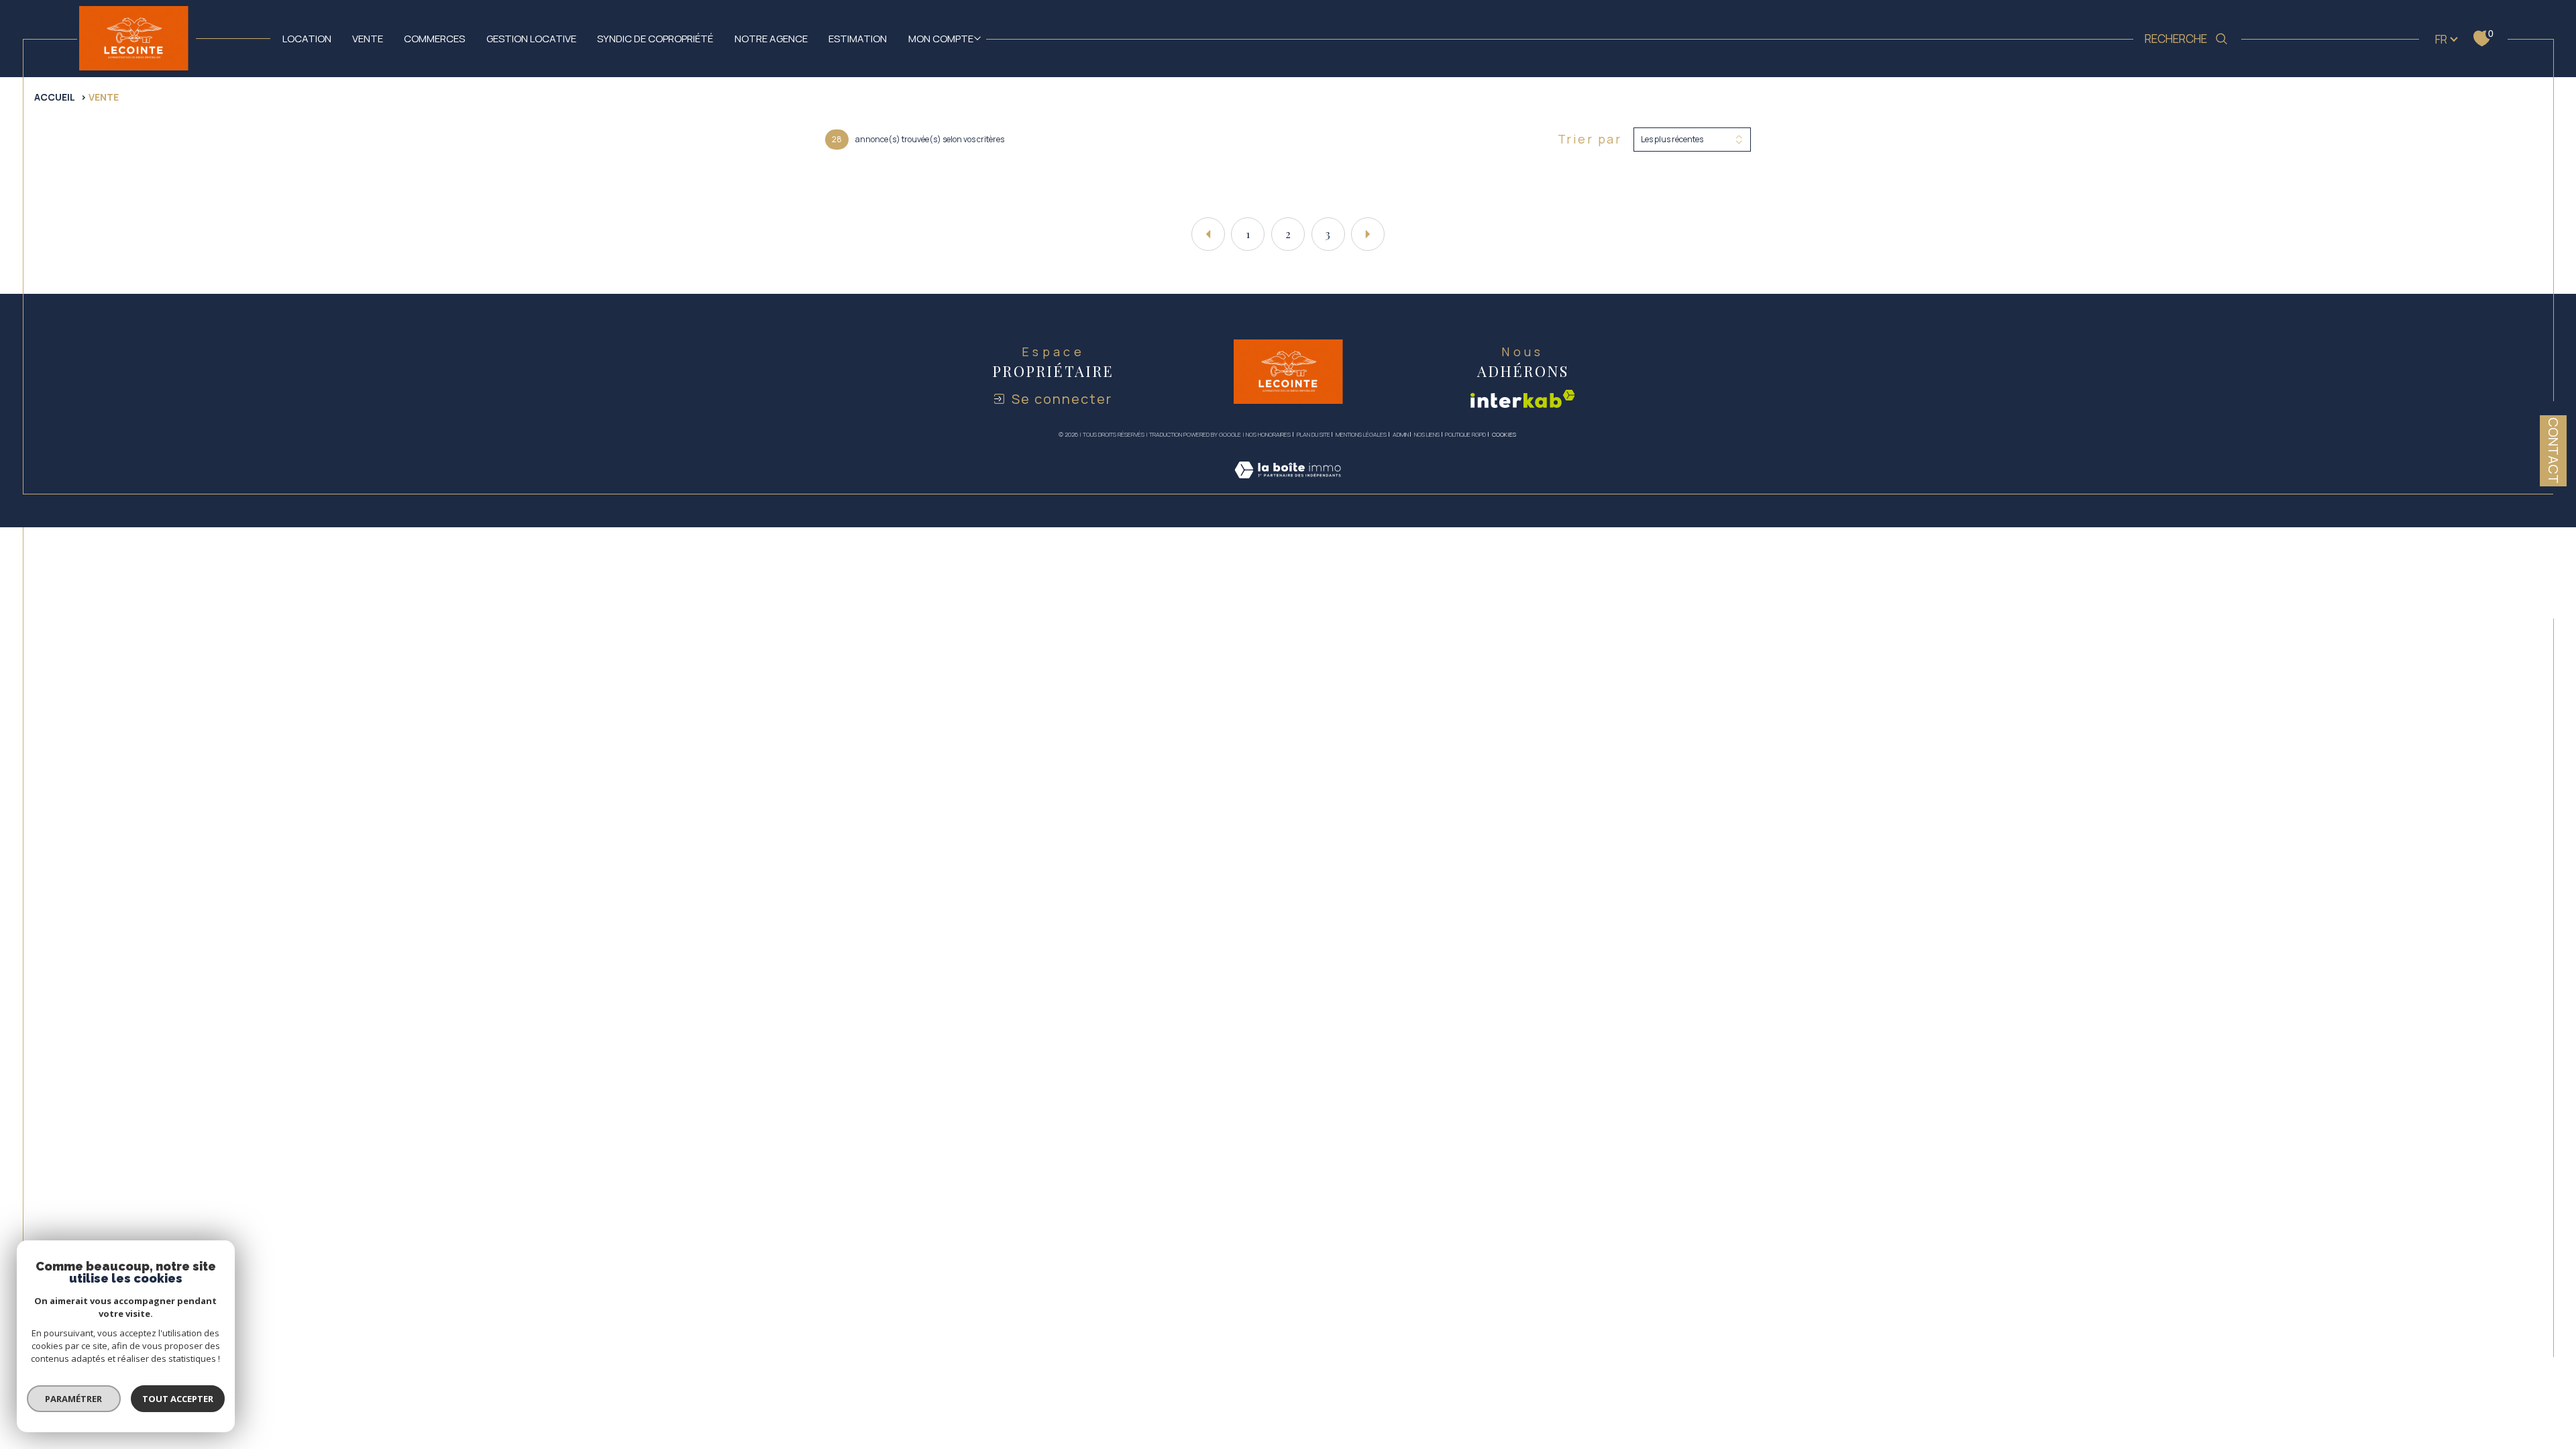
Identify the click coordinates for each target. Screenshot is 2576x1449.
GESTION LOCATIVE (531, 38)
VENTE (368, 38)
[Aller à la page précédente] (1208, 234)
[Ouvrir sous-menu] (977, 38)
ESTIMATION (858, 38)
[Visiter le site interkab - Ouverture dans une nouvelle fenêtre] (1523, 399)
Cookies (1504, 435)
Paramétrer (74, 1399)
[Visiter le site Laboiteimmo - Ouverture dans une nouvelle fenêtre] (1288, 485)
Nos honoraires (1268, 434)
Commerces (434, 38)
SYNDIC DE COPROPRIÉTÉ (655, 38)
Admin (1401, 434)
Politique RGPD (1465, 434)
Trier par (1590, 140)
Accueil (55, 97)
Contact (2554, 450)
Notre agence (771, 38)
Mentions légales (1361, 434)
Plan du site (1313, 434)
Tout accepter (178, 1399)
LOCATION (307, 38)
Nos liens (1427, 434)
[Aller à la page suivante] (1368, 234)
